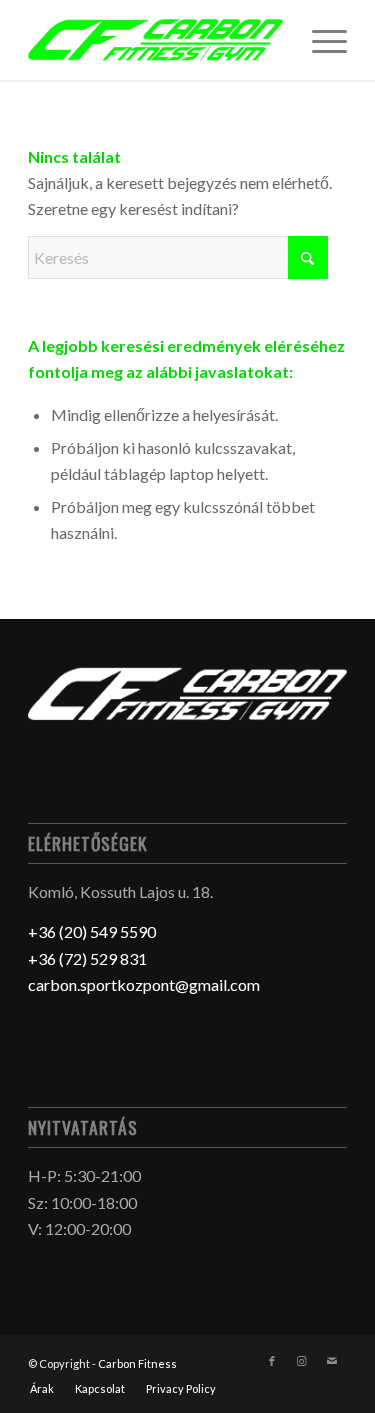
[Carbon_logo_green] (155, 40)
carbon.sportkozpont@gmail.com (144, 984)
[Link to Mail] (332, 1361)
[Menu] (319, 40)
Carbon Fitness (137, 1363)
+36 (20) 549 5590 (92, 931)
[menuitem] (319, 40)
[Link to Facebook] (272, 1361)
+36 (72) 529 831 (87, 958)
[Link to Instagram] (302, 1361)
